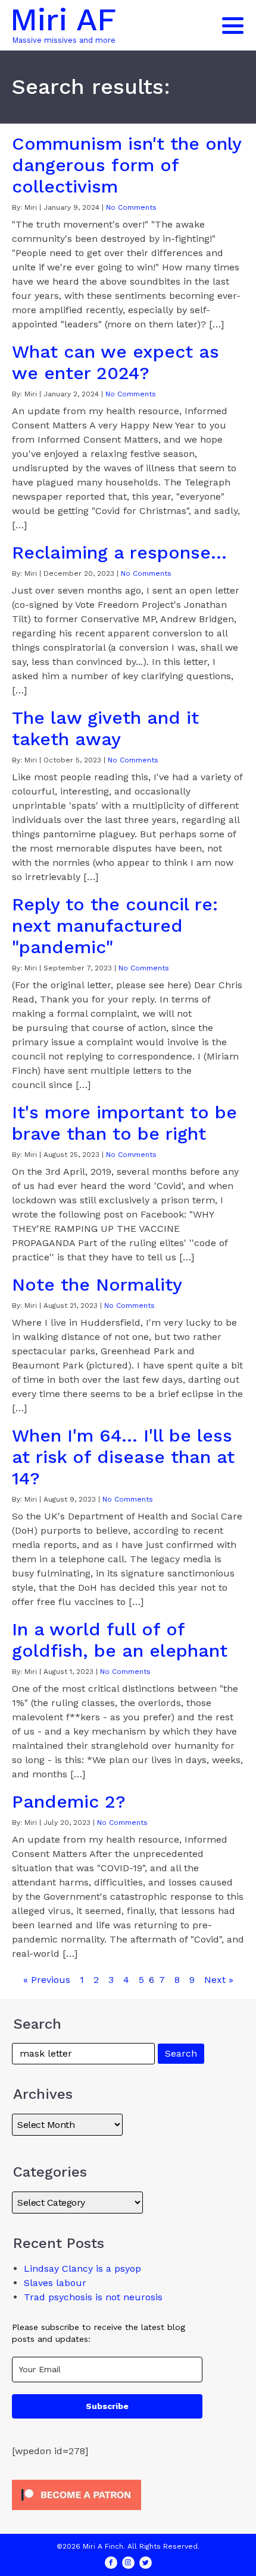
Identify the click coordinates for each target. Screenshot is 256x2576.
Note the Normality (97, 1284)
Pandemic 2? (69, 1801)
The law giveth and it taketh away (105, 728)
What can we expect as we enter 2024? (115, 362)
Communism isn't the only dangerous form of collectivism (127, 165)
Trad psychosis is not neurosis (93, 2297)
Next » (219, 1980)
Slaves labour (55, 2283)
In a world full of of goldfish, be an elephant (120, 1640)
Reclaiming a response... (119, 552)
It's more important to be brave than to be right (124, 1123)
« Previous (47, 1980)
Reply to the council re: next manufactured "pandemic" (115, 926)
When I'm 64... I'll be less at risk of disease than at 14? (123, 1457)
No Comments (131, 207)
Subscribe (107, 2406)
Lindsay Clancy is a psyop (82, 2268)
